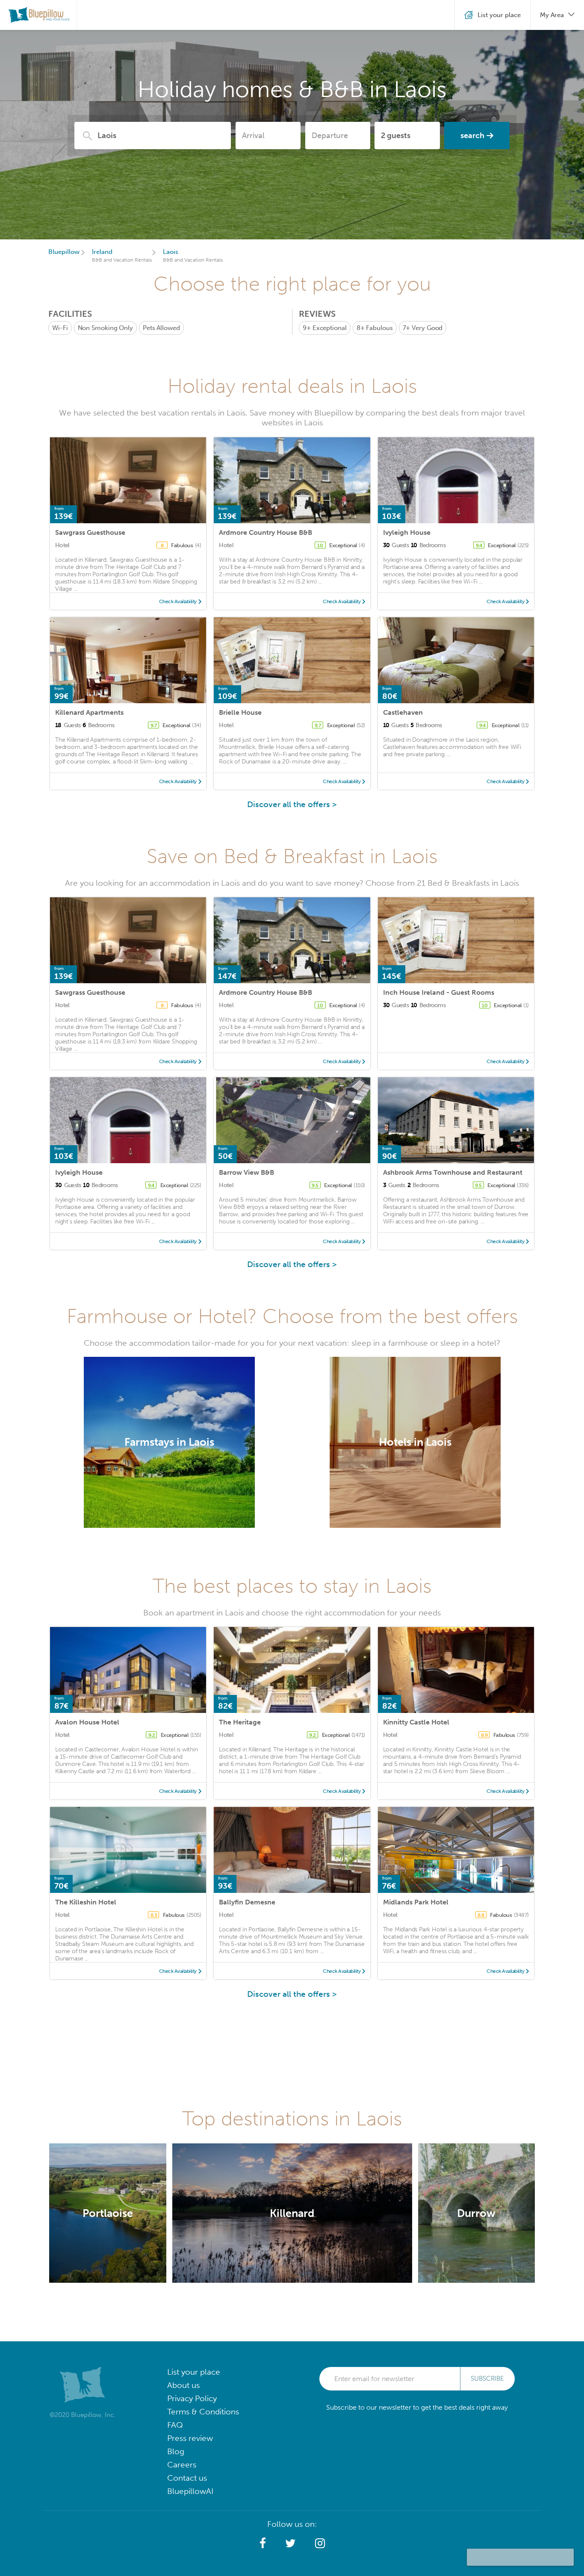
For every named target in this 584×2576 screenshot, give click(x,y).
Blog (176, 2451)
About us (183, 2385)
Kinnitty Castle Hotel (416, 1722)
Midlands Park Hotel (416, 1902)
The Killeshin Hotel (86, 1902)
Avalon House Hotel (87, 1722)
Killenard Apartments (89, 712)
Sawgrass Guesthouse (90, 532)
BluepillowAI (190, 2491)
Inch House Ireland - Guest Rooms (439, 992)
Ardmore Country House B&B (265, 532)
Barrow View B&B (246, 1172)
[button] (263, 2544)
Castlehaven (403, 712)
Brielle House (240, 712)
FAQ (175, 2425)
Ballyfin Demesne (247, 1902)
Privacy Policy (192, 2398)
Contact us (187, 2478)
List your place (194, 2372)
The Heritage (240, 1722)
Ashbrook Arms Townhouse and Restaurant (453, 1172)
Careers (182, 2465)
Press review (190, 2438)
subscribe (487, 2379)
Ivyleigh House (407, 532)
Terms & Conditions (203, 2412)
